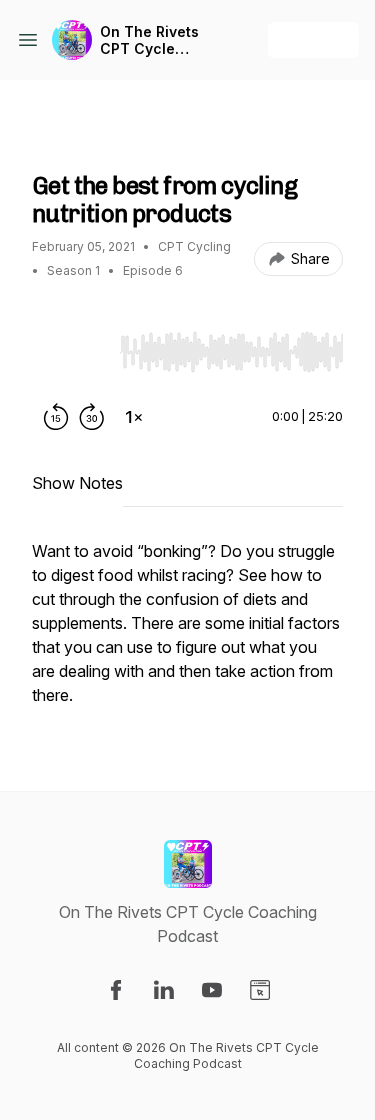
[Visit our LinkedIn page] (164, 990)
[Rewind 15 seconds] (56, 417)
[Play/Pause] (72, 351)
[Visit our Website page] (260, 990)
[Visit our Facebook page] (116, 990)
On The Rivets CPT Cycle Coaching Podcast (149, 40)
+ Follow (313, 39)
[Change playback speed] (134, 417)
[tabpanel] (187, 633)
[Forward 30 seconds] (92, 417)
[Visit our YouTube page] (212, 990)
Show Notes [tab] (77, 483)
